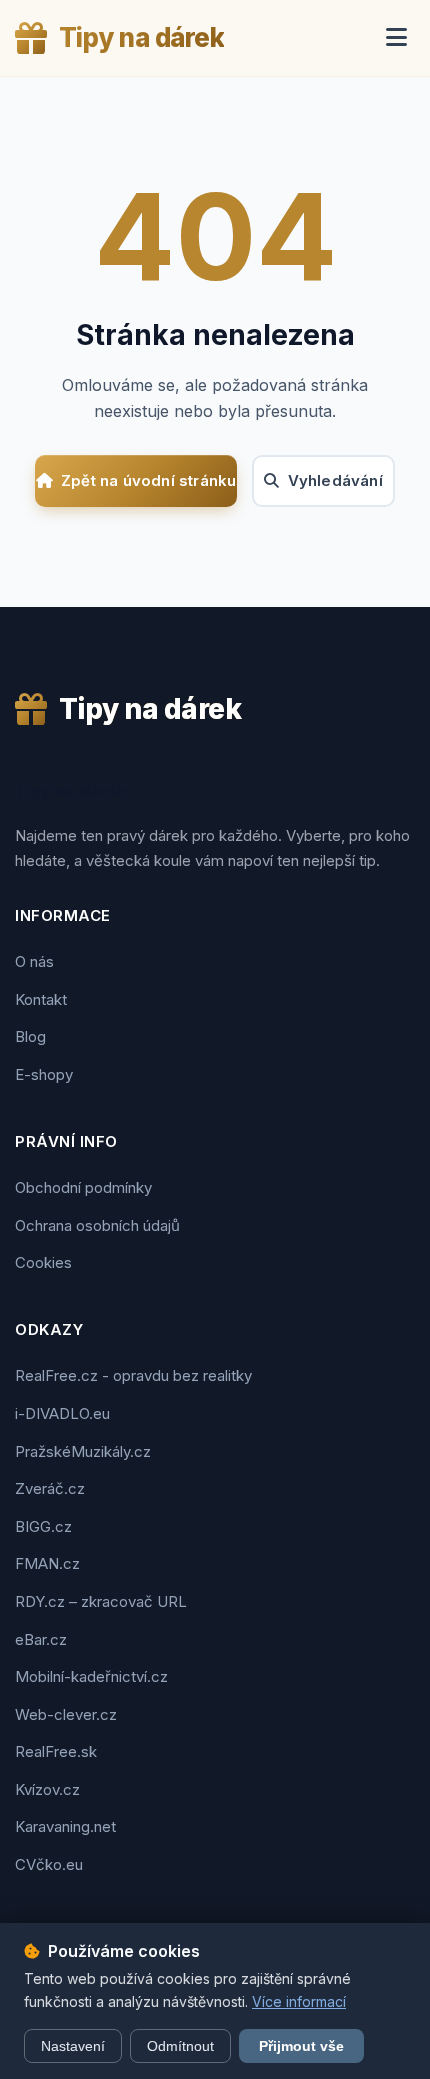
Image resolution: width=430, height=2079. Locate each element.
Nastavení (73, 2046)
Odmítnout (180, 2046)
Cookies (43, 1262)
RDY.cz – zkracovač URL (101, 1601)
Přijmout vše (301, 2046)
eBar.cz (41, 1639)
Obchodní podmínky (83, 1187)
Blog (30, 1036)
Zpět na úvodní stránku (148, 480)
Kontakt (41, 999)
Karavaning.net (65, 1826)
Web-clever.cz (66, 1714)
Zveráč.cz (50, 1488)
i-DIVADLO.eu (62, 1413)
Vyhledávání (335, 480)
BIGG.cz (43, 1526)
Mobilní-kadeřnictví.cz (91, 1676)
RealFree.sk (56, 1751)
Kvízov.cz (47, 1789)
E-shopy (44, 1074)
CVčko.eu (49, 1864)
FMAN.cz (47, 1563)
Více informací (299, 2001)
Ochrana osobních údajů (97, 1225)
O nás (34, 961)
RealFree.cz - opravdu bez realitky (133, 1375)
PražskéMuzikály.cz (83, 1451)
